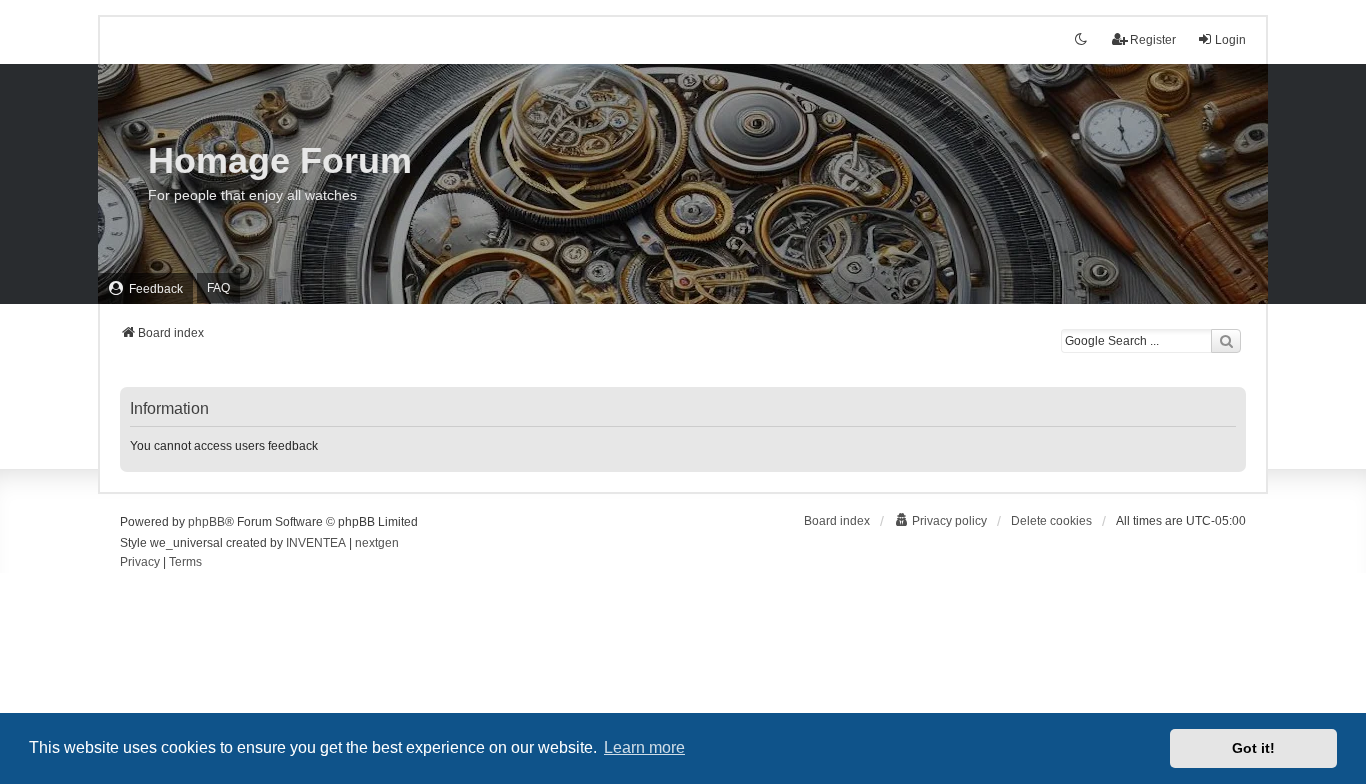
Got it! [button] (1253, 748)
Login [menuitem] (1230, 40)
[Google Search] (1226, 341)
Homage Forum (280, 160)
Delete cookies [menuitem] (1051, 521)
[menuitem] (145, 288)
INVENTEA (316, 543)
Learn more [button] (644, 747)
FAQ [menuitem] (218, 288)
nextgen (377, 543)
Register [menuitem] (1153, 40)
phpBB (206, 522)
